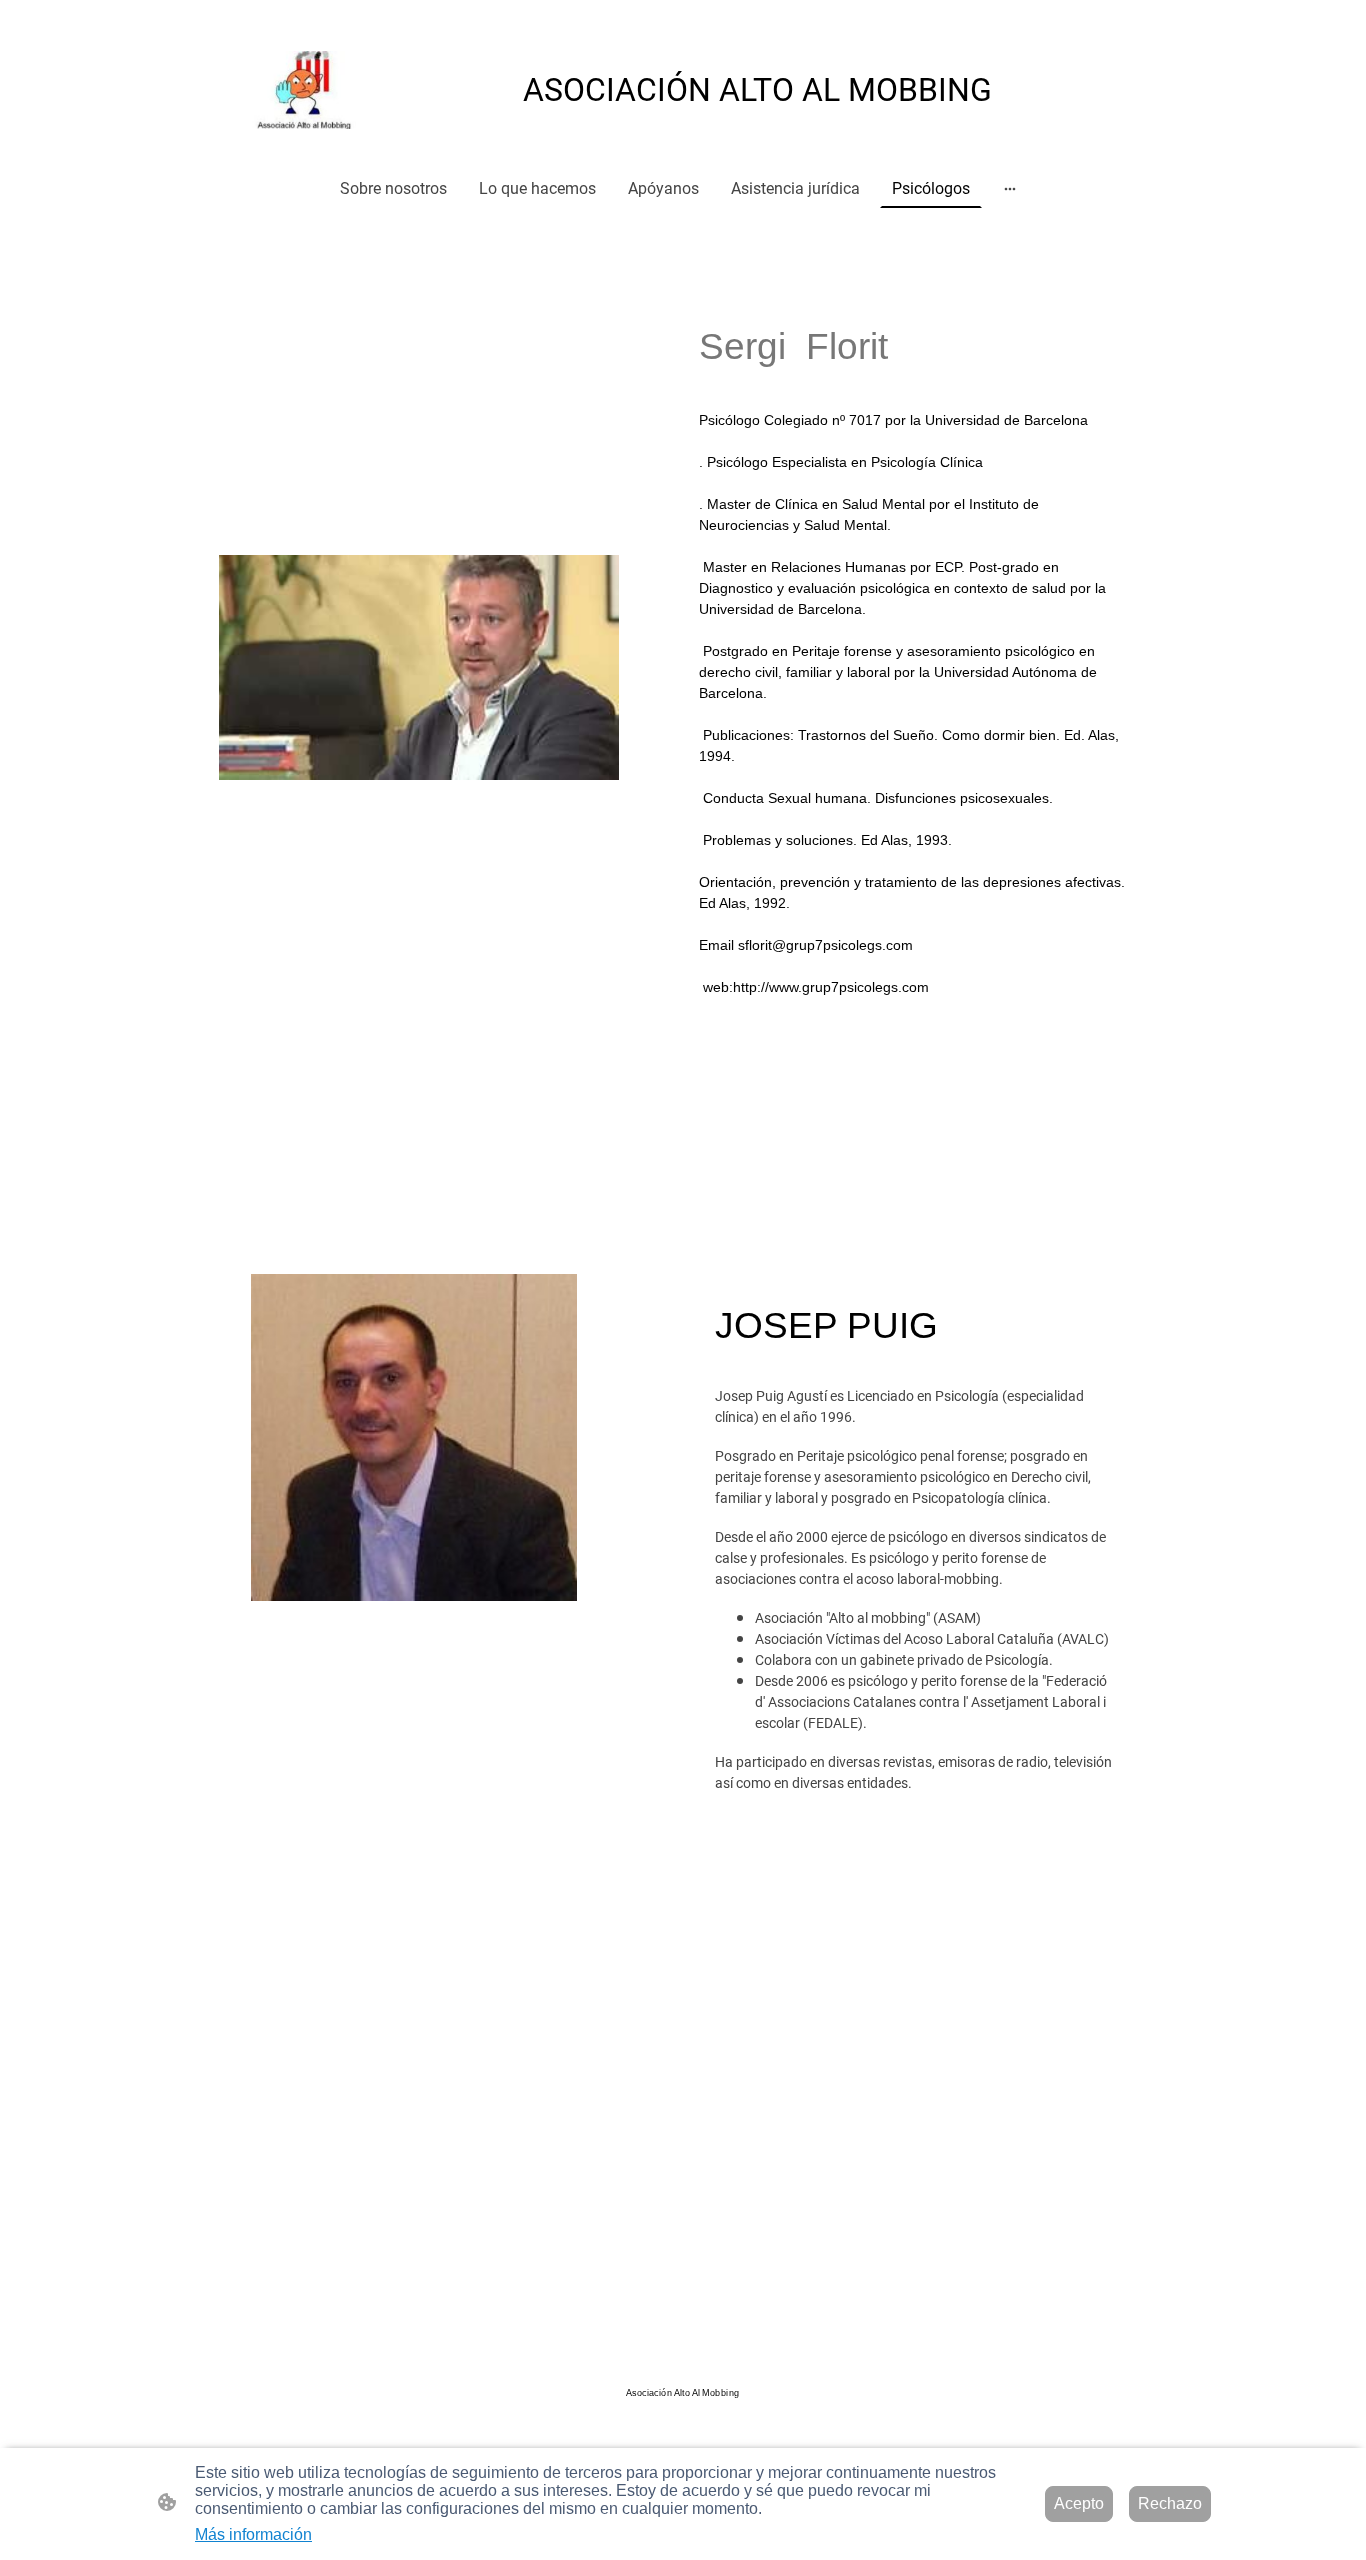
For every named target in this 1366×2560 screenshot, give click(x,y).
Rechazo (1170, 2503)
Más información (253, 2534)
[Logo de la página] (309, 90)
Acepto (1079, 2503)
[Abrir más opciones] (1010, 188)
